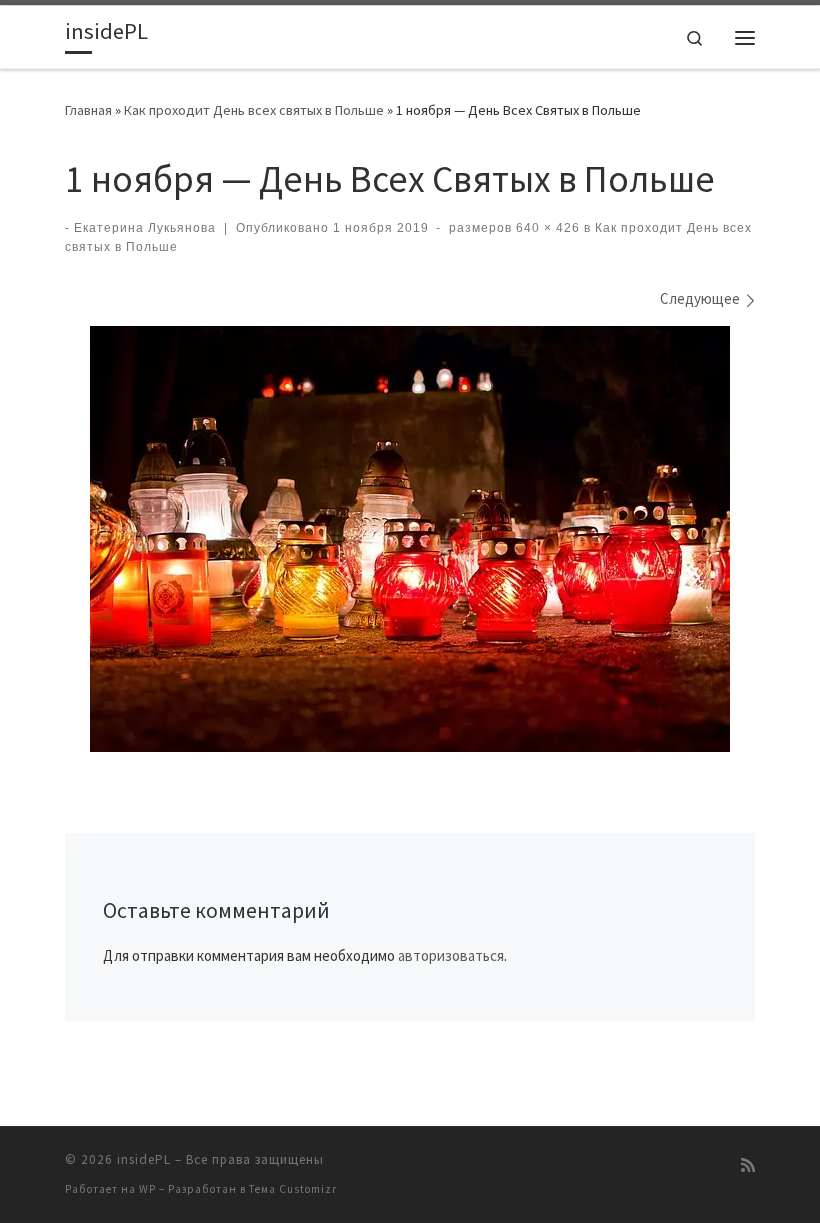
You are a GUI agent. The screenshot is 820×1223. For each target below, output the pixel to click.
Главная (88, 110)
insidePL (144, 1159)
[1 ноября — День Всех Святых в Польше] (410, 539)
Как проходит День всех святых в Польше (254, 110)
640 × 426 (546, 228)
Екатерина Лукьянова (145, 228)
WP (147, 1189)
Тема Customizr (293, 1189)
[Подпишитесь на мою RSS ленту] (748, 1165)
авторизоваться (451, 955)
